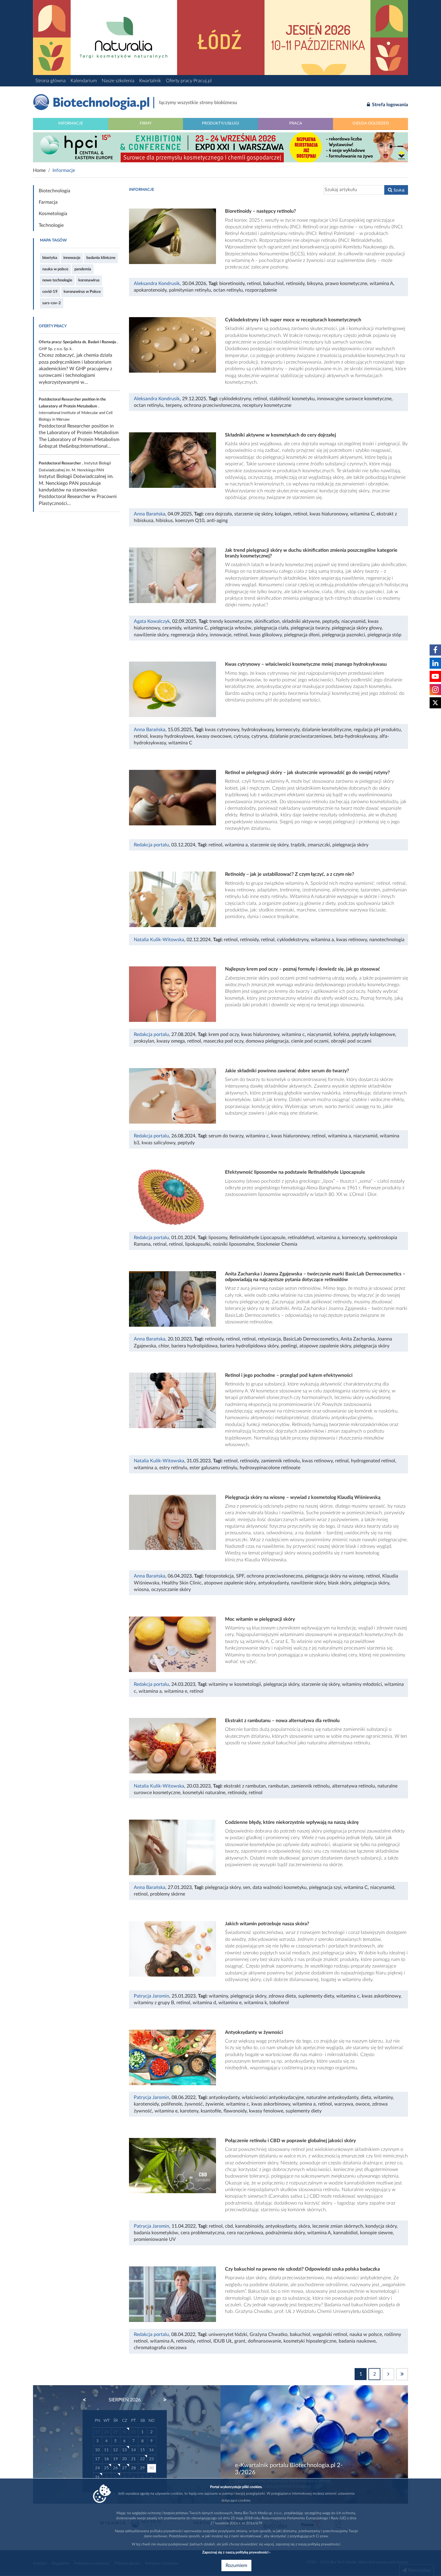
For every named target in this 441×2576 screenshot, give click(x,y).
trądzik (298, 845)
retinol (254, 284)
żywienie (214, 2104)
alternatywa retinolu (354, 1786)
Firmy (146, 123)
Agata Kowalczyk (152, 621)
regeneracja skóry (189, 635)
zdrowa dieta (282, 1996)
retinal (268, 940)
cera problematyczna (202, 2233)
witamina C (362, 514)
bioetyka (50, 258)
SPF (240, 1576)
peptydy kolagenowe (373, 1034)
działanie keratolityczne (327, 730)
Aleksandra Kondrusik (157, 284)
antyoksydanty (273, 1583)
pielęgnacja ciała (271, 628)
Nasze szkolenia (118, 81)
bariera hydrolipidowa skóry (249, 1346)
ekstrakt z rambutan (245, 1786)
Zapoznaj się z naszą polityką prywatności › (236, 2552)
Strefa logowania (389, 105)
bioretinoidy (232, 284)
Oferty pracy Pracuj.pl (189, 81)
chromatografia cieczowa (160, 2348)
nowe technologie (57, 280)
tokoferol (279, 2003)
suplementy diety (316, 1996)
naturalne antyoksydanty (332, 2097)
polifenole (172, 2104)
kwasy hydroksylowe (172, 736)
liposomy (218, 1238)
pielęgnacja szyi (325, 1887)
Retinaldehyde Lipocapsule (257, 1238)
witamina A (381, 284)
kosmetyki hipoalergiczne (310, 2341)
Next (162, 2400)
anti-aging (217, 521)
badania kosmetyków (156, 2233)
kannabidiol (345, 2233)
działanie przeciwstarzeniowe (301, 736)
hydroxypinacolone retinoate (270, 1468)
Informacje (71, 123)
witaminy (218, 1996)
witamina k (255, 2003)
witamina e (176, 1691)
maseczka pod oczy (223, 1041)
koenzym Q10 (190, 521)
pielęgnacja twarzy (310, 628)
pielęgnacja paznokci (343, 635)
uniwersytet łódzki (228, 2334)
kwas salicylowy (158, 1143)
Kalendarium (84, 81)
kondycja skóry (381, 2226)
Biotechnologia (54, 191)
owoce (363, 2104)
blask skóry (339, 1583)
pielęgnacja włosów (231, 628)
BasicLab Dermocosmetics (311, 1339)
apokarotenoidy (150, 290)
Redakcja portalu (151, 845)
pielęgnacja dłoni (302, 635)
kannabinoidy (249, 2226)
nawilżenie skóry (151, 635)
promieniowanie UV (155, 2239)
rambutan (278, 1786)
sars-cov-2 (52, 303)
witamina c (293, 1034)
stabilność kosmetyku (292, 399)
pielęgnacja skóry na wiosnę (334, 1576)
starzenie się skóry (253, 514)
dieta (366, 2097)
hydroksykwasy (258, 730)
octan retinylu (228, 290)
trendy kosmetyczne (231, 621)
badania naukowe (357, 2341)
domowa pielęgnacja (267, 1041)
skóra (304, 2226)
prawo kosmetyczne (346, 284)
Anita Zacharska (358, 1339)
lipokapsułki (198, 1244)
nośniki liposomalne (233, 1244)
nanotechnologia (387, 940)
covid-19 (50, 292)
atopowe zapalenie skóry (325, 1346)
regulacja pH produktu (377, 730)
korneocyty (288, 730)
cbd (229, 2226)
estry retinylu (173, 1468)
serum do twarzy (226, 1136)
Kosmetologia (53, 214)
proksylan (144, 1041)
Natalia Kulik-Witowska (159, 940)
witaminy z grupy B (154, 2003)
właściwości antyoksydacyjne (273, 2097)
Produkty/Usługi (220, 123)
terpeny (174, 405)
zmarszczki (319, 845)
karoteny (189, 2111)
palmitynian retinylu (190, 290)
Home (39, 170)
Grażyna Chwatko (268, 2334)
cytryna (259, 736)
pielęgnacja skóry (350, 845)
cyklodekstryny (235, 399)
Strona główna (51, 81)
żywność (194, 2104)
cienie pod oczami (310, 1041)
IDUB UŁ (223, 2341)
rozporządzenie (261, 290)
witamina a (236, 845)
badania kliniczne (101, 258)
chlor (164, 1346)
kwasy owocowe (214, 736)
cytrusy (241, 736)
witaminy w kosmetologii (235, 1684)
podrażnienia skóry (285, 2233)
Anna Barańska (150, 514)
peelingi (289, 1346)
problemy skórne (168, 1894)
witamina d (204, 2003)
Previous (87, 2400)
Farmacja (48, 202)
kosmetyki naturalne (204, 1793)
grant (240, 2341)
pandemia (83, 269)
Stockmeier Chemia (277, 1244)
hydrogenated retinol (373, 1461)
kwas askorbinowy (381, 1996)
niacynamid (353, 621)
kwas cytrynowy (222, 730)
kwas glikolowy (266, 635)
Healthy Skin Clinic (182, 1583)
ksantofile (211, 2111)
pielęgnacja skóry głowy (357, 628)
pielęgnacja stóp (384, 635)
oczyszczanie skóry (171, 1590)
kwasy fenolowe (266, 2111)
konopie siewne (376, 2233)
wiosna (141, 1590)
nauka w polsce (55, 269)
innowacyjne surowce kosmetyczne (354, 399)
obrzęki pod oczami (351, 1041)
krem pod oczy (224, 1034)
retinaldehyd (301, 1238)
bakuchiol (273, 284)
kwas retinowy (352, 940)
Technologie (51, 225)
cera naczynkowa (245, 2233)
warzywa (344, 2104)
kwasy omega (171, 1041)
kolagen (283, 514)
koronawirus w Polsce (82, 292)
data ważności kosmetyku (280, 1887)
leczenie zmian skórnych (338, 2226)
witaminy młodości (362, 1684)
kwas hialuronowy (329, 514)
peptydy (331, 621)
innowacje (72, 258)
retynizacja (269, 1339)
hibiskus (164, 521)
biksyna (315, 284)
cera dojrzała (218, 514)
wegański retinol (330, 2334)
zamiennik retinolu (280, 1461)
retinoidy (295, 284)
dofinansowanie (264, 2341)
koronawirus (89, 280)
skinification (267, 621)
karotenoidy (146, 2104)
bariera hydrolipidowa (194, 1346)
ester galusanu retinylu (213, 1468)
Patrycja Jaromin (151, 1996)
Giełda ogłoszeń (371, 123)
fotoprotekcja (219, 1576)
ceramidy (172, 628)
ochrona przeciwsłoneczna (212, 405)
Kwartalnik (150, 81)
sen (247, 1887)
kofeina (341, 1034)
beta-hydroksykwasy (355, 736)
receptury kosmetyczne (267, 405)
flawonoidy (235, 2111)
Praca (296, 123)
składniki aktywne (301, 621)
